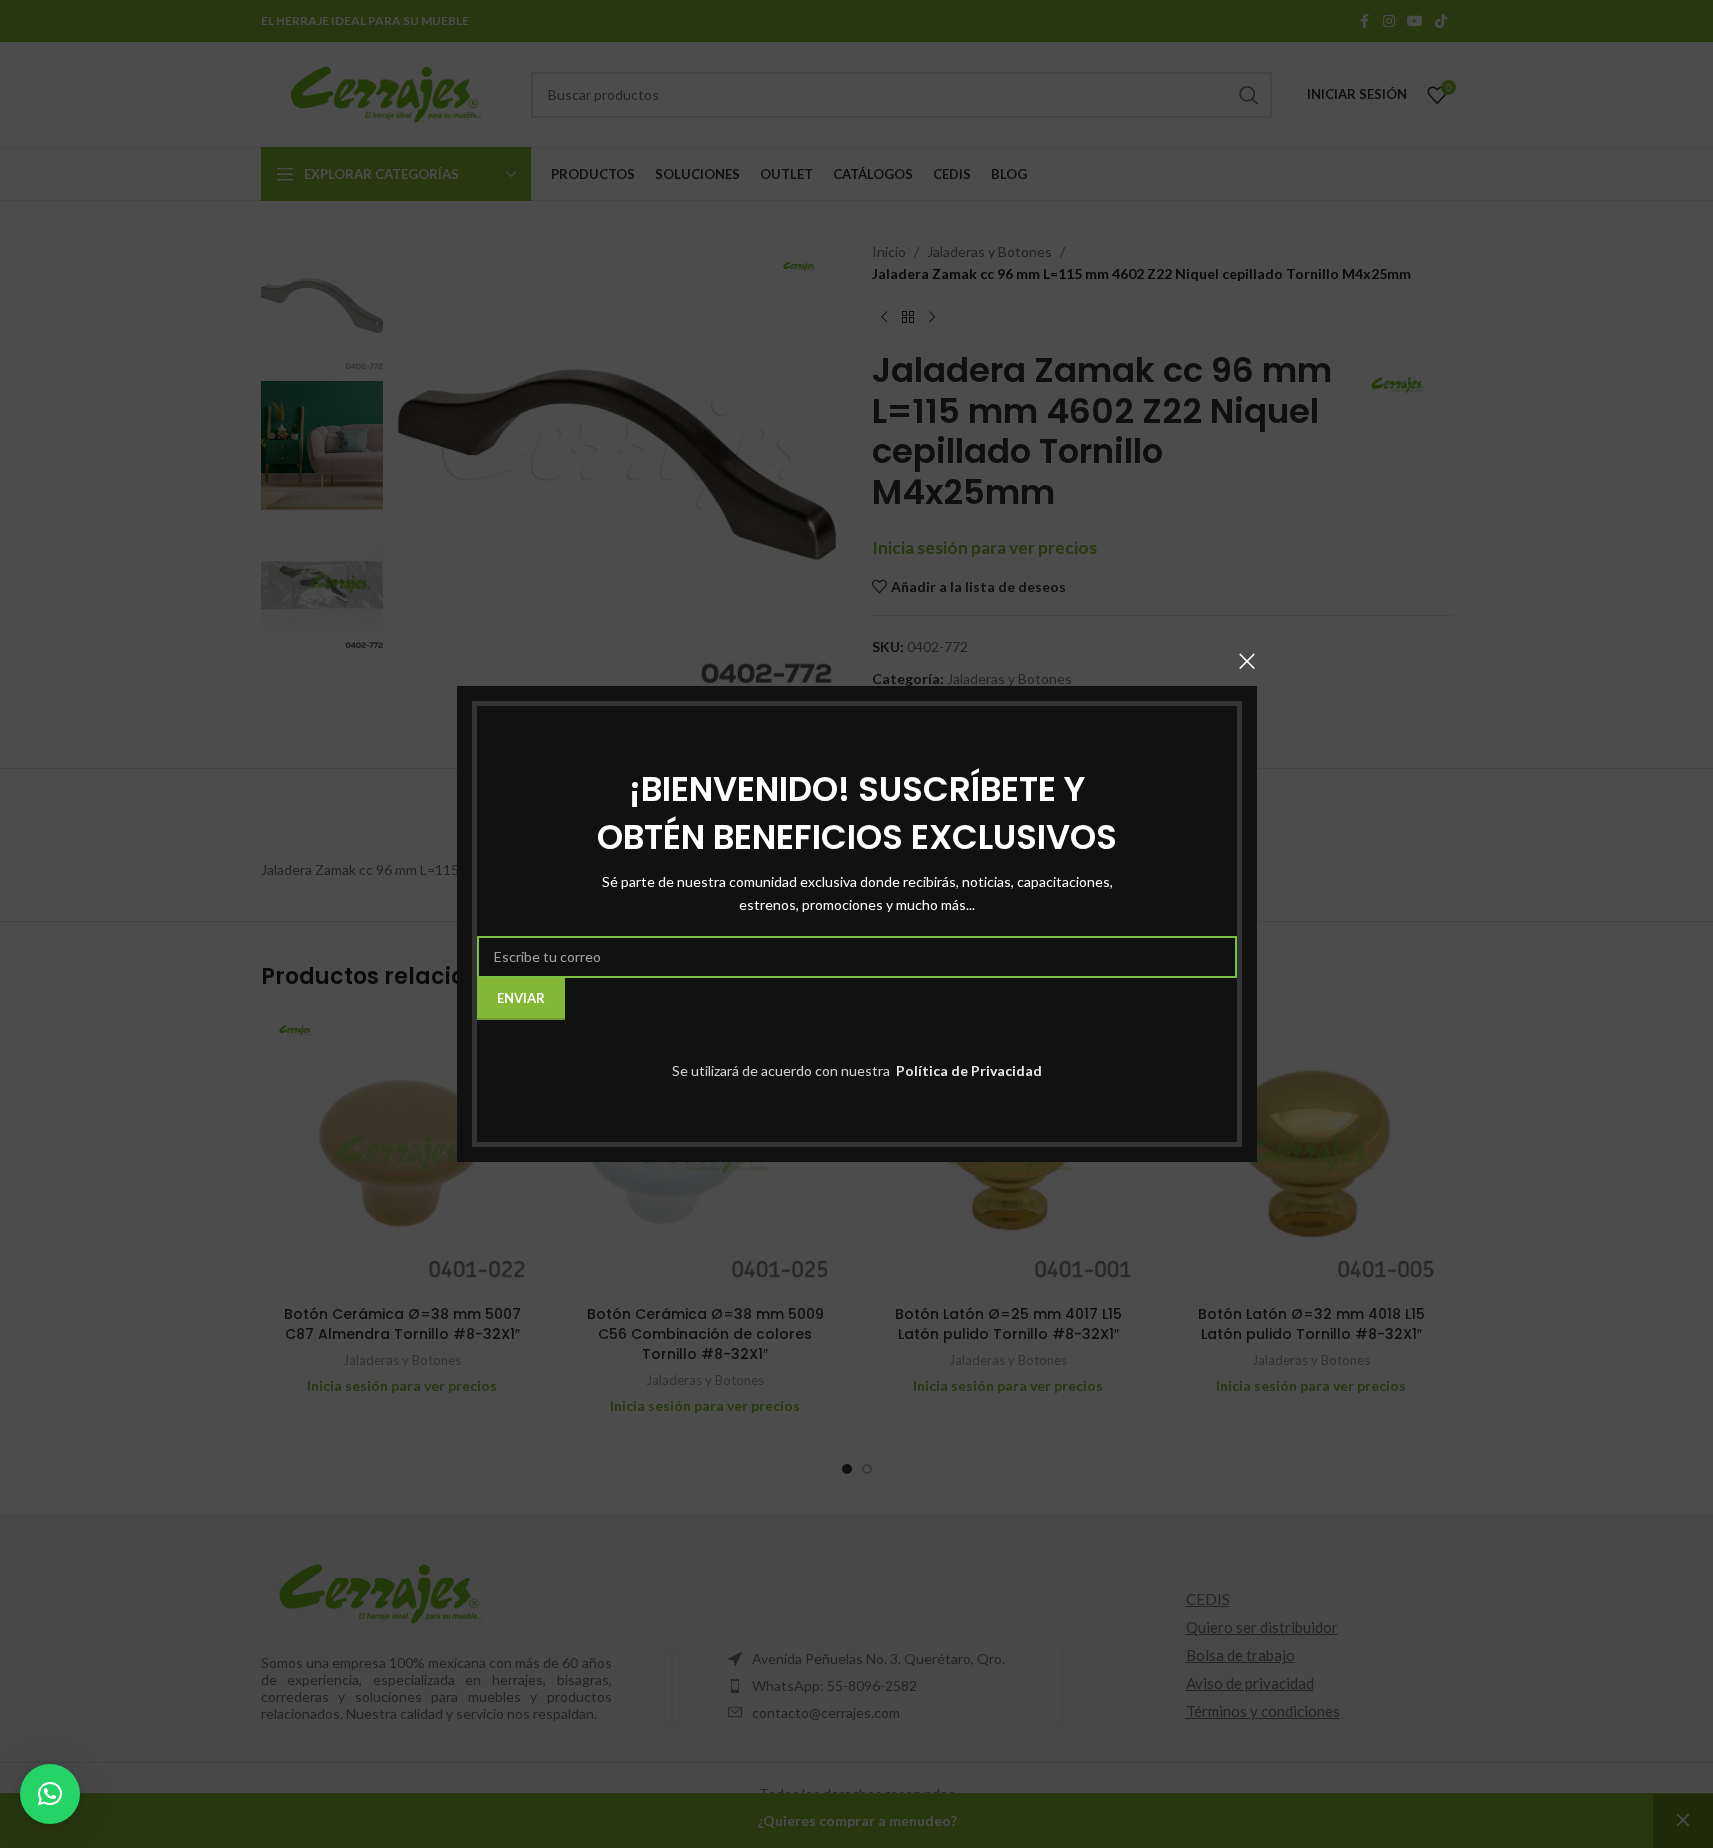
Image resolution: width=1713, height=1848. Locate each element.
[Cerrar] (1247, 661)
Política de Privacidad (967, 1070)
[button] (50, 1794)
